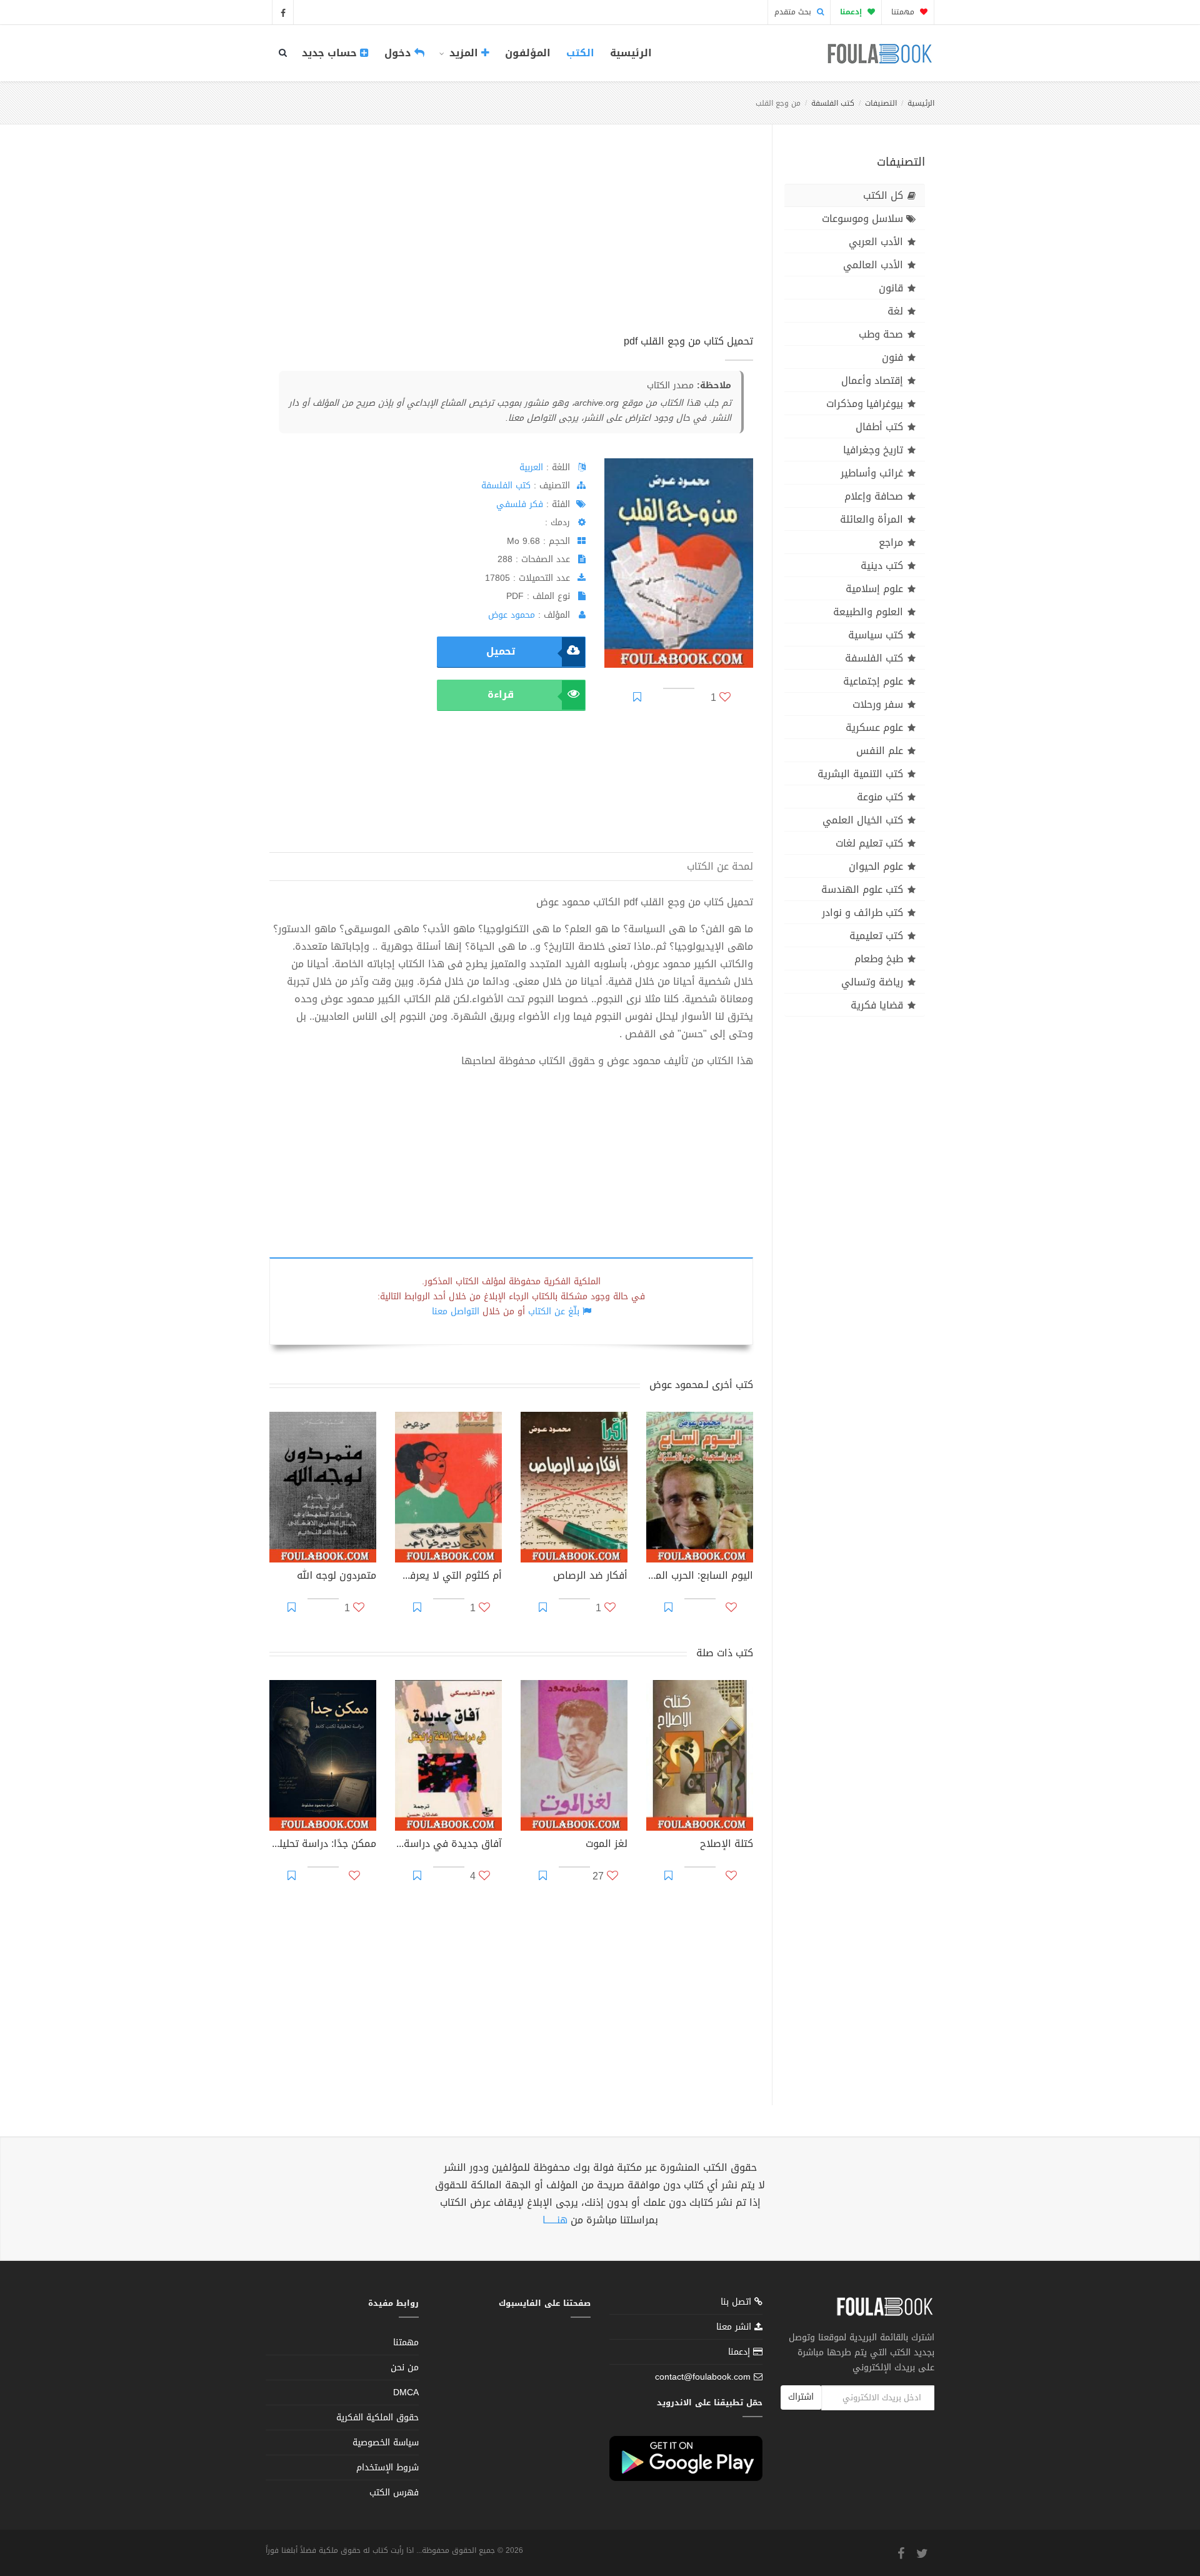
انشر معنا (735, 2327)
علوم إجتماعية (873, 681)
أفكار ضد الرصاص (590, 1577)
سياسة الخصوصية (386, 2443)
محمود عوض (512, 615)
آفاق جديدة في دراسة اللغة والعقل (448, 1845)
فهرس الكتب (394, 2493)
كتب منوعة (880, 797)
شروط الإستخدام (387, 2468)
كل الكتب (883, 195)
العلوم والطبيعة (868, 612)
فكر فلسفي (520, 504)
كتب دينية (882, 566)
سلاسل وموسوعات (862, 219)
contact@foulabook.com (703, 2377)
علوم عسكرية (874, 727)
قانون (891, 288)
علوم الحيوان (876, 866)
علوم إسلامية (874, 589)
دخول (399, 53)
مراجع (891, 542)
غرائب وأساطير (872, 473)
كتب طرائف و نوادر (862, 913)
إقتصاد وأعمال (872, 380)
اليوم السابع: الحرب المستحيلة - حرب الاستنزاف (700, 1577)
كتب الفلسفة (833, 103)
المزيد (464, 53)
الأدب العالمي (873, 265)
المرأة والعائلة (872, 519)
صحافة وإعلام (874, 496)
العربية (531, 467)
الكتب (580, 53)
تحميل (501, 651)
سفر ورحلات (878, 704)
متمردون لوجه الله (337, 1577)
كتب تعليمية (876, 936)
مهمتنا (904, 12)
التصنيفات (881, 103)
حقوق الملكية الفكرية (377, 2418)
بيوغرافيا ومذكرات (865, 404)
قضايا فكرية (877, 1005)
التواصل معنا (456, 1311)
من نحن (405, 2367)
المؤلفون (528, 53)
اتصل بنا (737, 2303)
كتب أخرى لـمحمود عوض (701, 1385)
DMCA (406, 2392)
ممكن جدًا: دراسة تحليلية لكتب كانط (323, 1845)
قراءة (501, 694)
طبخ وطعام (879, 959)
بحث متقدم (794, 12)
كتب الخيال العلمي (863, 820)
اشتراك (801, 2397)
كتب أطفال (879, 427)
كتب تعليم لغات (869, 843)
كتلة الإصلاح (727, 1845)
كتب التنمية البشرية (860, 774)
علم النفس (880, 751)
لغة (895, 311)
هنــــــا (555, 2220)
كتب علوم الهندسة (862, 889)
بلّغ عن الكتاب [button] (554, 1311)
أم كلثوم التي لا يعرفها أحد (448, 1577)
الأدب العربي (876, 242)
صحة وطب (881, 334)
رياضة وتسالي (872, 982)
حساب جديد (331, 53)
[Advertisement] (511, 243)
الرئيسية (631, 53)
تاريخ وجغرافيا (873, 450)
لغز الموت (607, 1845)
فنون (892, 357)
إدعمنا (741, 2352)
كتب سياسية (876, 635)
